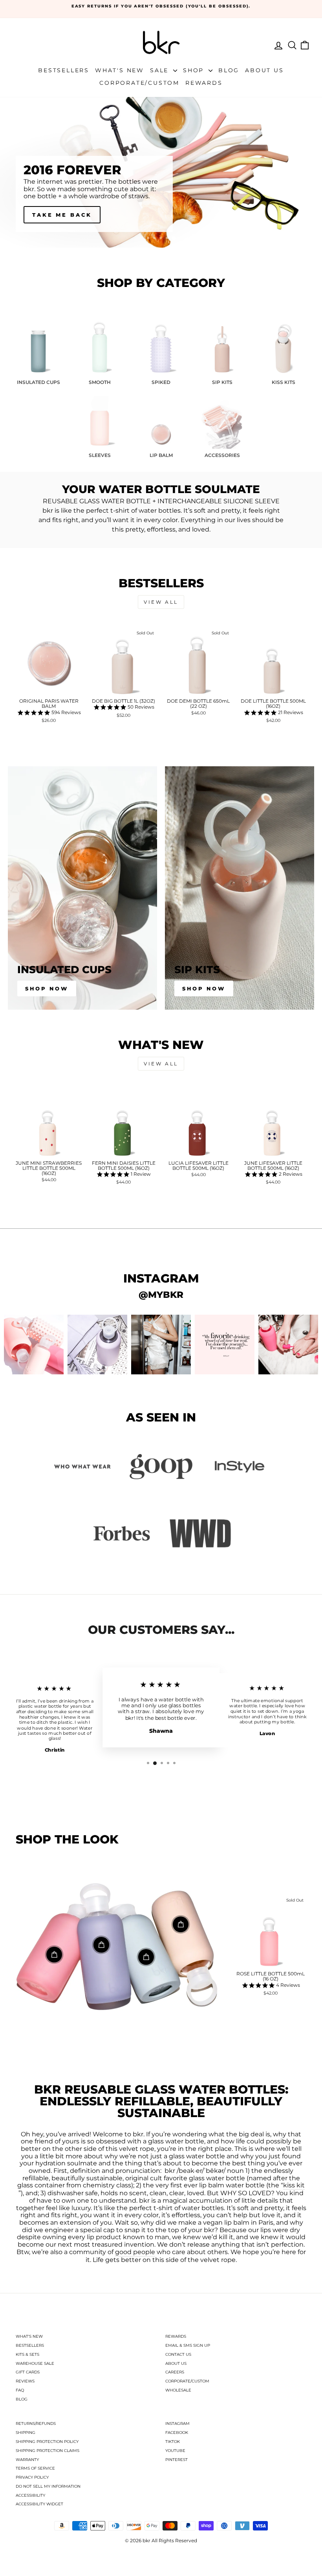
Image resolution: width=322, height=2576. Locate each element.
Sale (161, 70)
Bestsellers (64, 70)
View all (161, 602)
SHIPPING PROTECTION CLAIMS (48, 2451)
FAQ (20, 2390)
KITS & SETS (27, 2354)
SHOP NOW (204, 988)
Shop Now (47, 988)
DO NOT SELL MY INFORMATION (48, 2486)
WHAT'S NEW (29, 2336)
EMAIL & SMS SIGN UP (188, 2345)
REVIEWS (25, 2381)
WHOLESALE (178, 2390)
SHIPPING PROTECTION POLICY (47, 2442)
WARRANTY (27, 2460)
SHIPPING (26, 2433)
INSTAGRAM (177, 2423)
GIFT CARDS (28, 2372)
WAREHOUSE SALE (35, 2363)
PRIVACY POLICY (32, 2477)
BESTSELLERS (30, 2345)
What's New (120, 70)
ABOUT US (176, 2363)
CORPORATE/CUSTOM (187, 2381)
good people (135, 2252)
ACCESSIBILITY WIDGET (39, 2504)
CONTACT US (178, 2354)
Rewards (204, 83)
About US (264, 70)
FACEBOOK (177, 2433)
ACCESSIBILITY (30, 2495)
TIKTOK (173, 2442)
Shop (195, 70)
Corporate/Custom (139, 83)
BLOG (22, 2399)
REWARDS (176, 2336)
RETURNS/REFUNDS (36, 2423)
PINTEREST (177, 2460)
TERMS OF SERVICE (35, 2468)
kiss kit (294, 2185)
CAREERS (175, 2372)
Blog (229, 70)
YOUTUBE (175, 2451)
